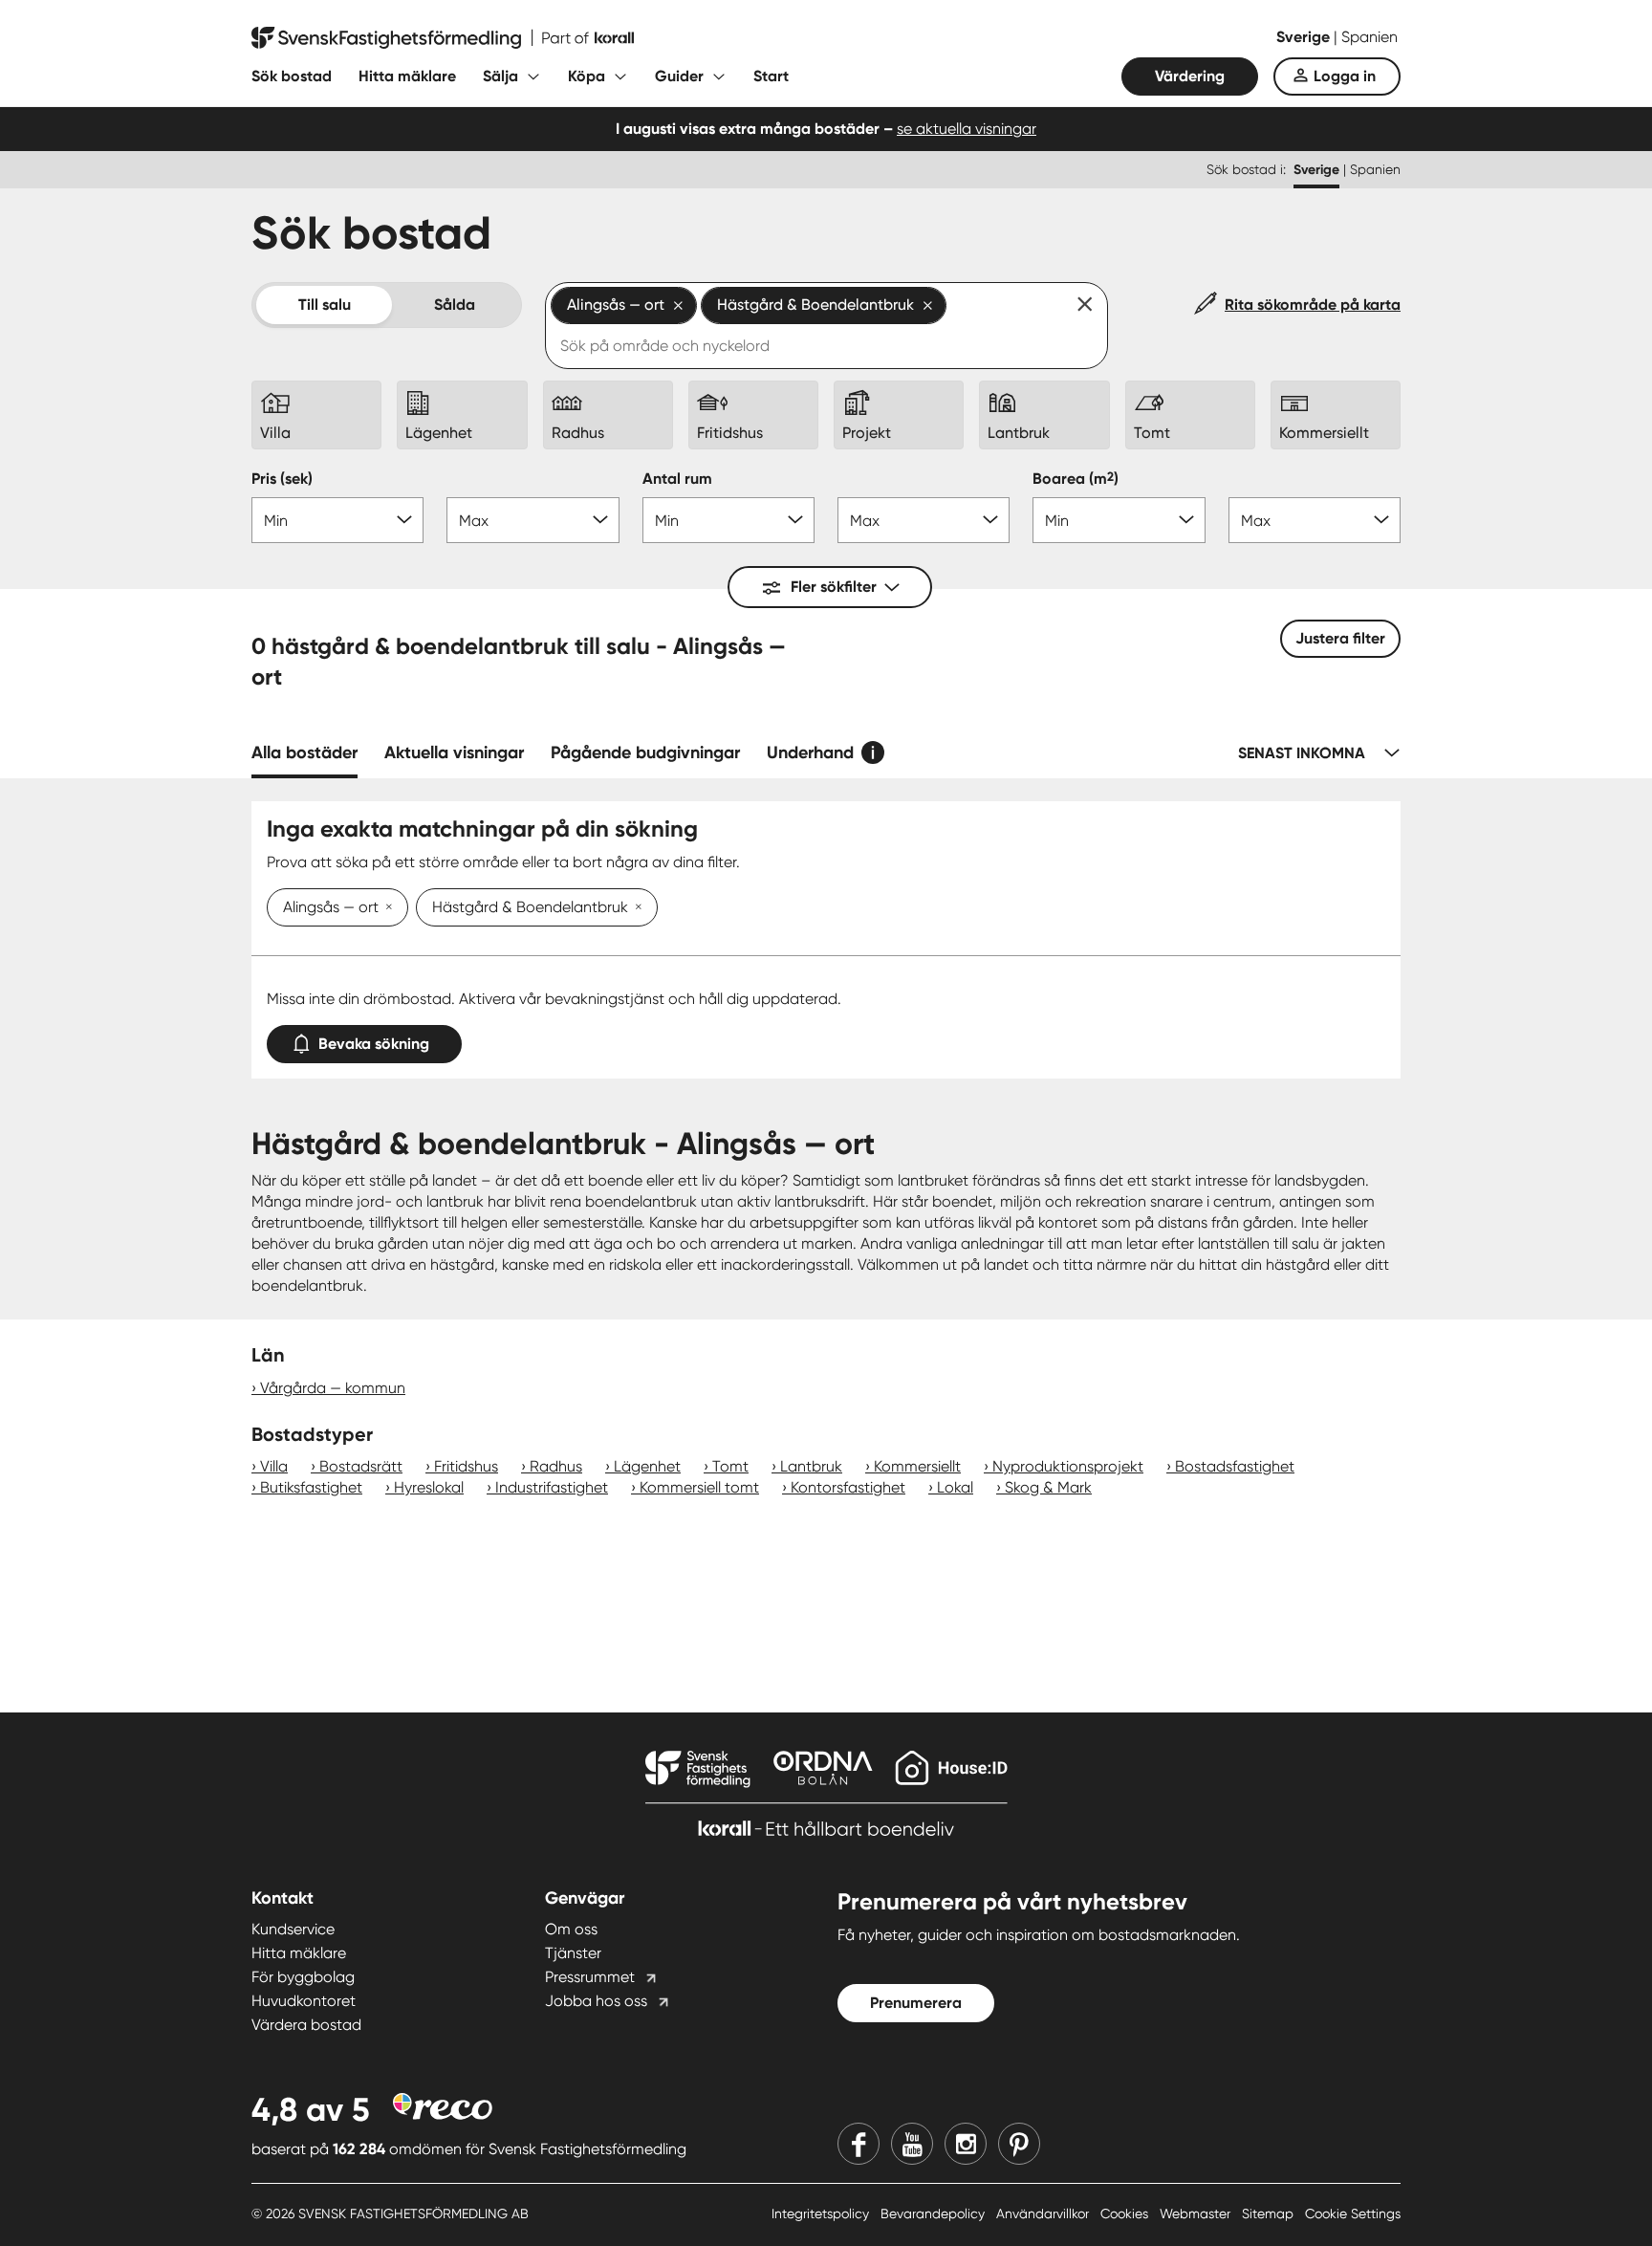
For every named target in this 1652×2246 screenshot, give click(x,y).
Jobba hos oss (596, 2001)
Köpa (587, 76)
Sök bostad (292, 76)
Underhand (810, 752)
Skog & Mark (1048, 1487)
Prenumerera (916, 2003)
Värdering (1190, 76)
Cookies (1126, 2213)
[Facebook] (859, 2144)
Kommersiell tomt (699, 1487)
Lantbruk (811, 1466)
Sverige (1305, 37)
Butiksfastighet (311, 1487)
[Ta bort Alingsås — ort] (385, 908)
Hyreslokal (429, 1487)
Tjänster (573, 1953)
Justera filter (1340, 638)
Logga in (1345, 76)
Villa (274, 1466)
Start (771, 76)
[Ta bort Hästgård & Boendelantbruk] (635, 908)
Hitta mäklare (407, 76)
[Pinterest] (1019, 2144)
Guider (679, 76)
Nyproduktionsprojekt (1068, 1466)
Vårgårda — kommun (333, 1388)
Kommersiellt (917, 1466)
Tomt (730, 1466)
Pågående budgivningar (645, 752)
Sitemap (1270, 2213)
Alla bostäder (304, 752)
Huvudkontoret (304, 2001)
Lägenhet (647, 1466)
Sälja (500, 76)
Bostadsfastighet (1235, 1466)
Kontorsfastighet (848, 1487)
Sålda (455, 305)
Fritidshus (466, 1466)
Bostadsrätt (361, 1466)
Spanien (1369, 37)
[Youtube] (912, 2144)
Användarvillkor (1044, 2213)
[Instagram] (966, 2144)
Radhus (556, 1466)
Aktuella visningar (454, 752)
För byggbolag (303, 1977)
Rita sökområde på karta (1313, 305)
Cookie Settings (1353, 2213)
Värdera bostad (306, 2025)
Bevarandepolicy (935, 2213)
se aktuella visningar (967, 129)
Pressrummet (590, 1977)
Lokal (955, 1487)
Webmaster (1197, 2213)
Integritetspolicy (822, 2213)
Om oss (571, 1929)
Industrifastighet (552, 1487)
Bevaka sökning (374, 1044)
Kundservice (293, 1929)
